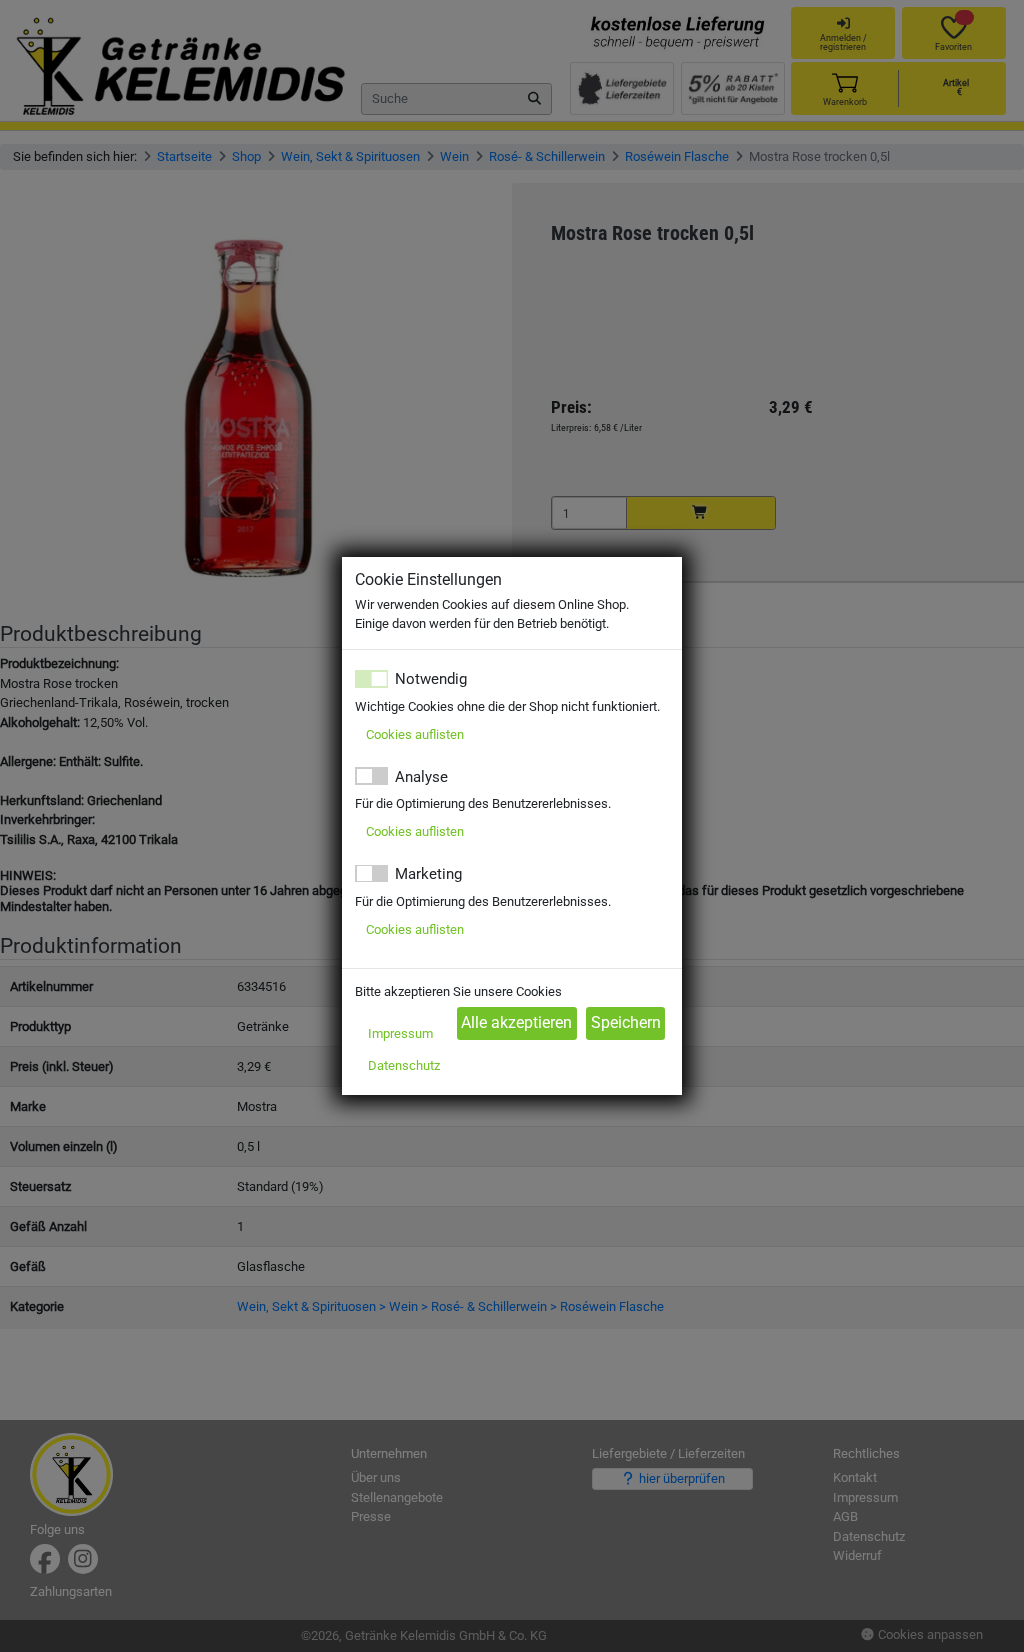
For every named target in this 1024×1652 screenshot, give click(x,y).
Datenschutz (404, 1065)
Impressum (400, 1033)
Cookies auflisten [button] (415, 734)
